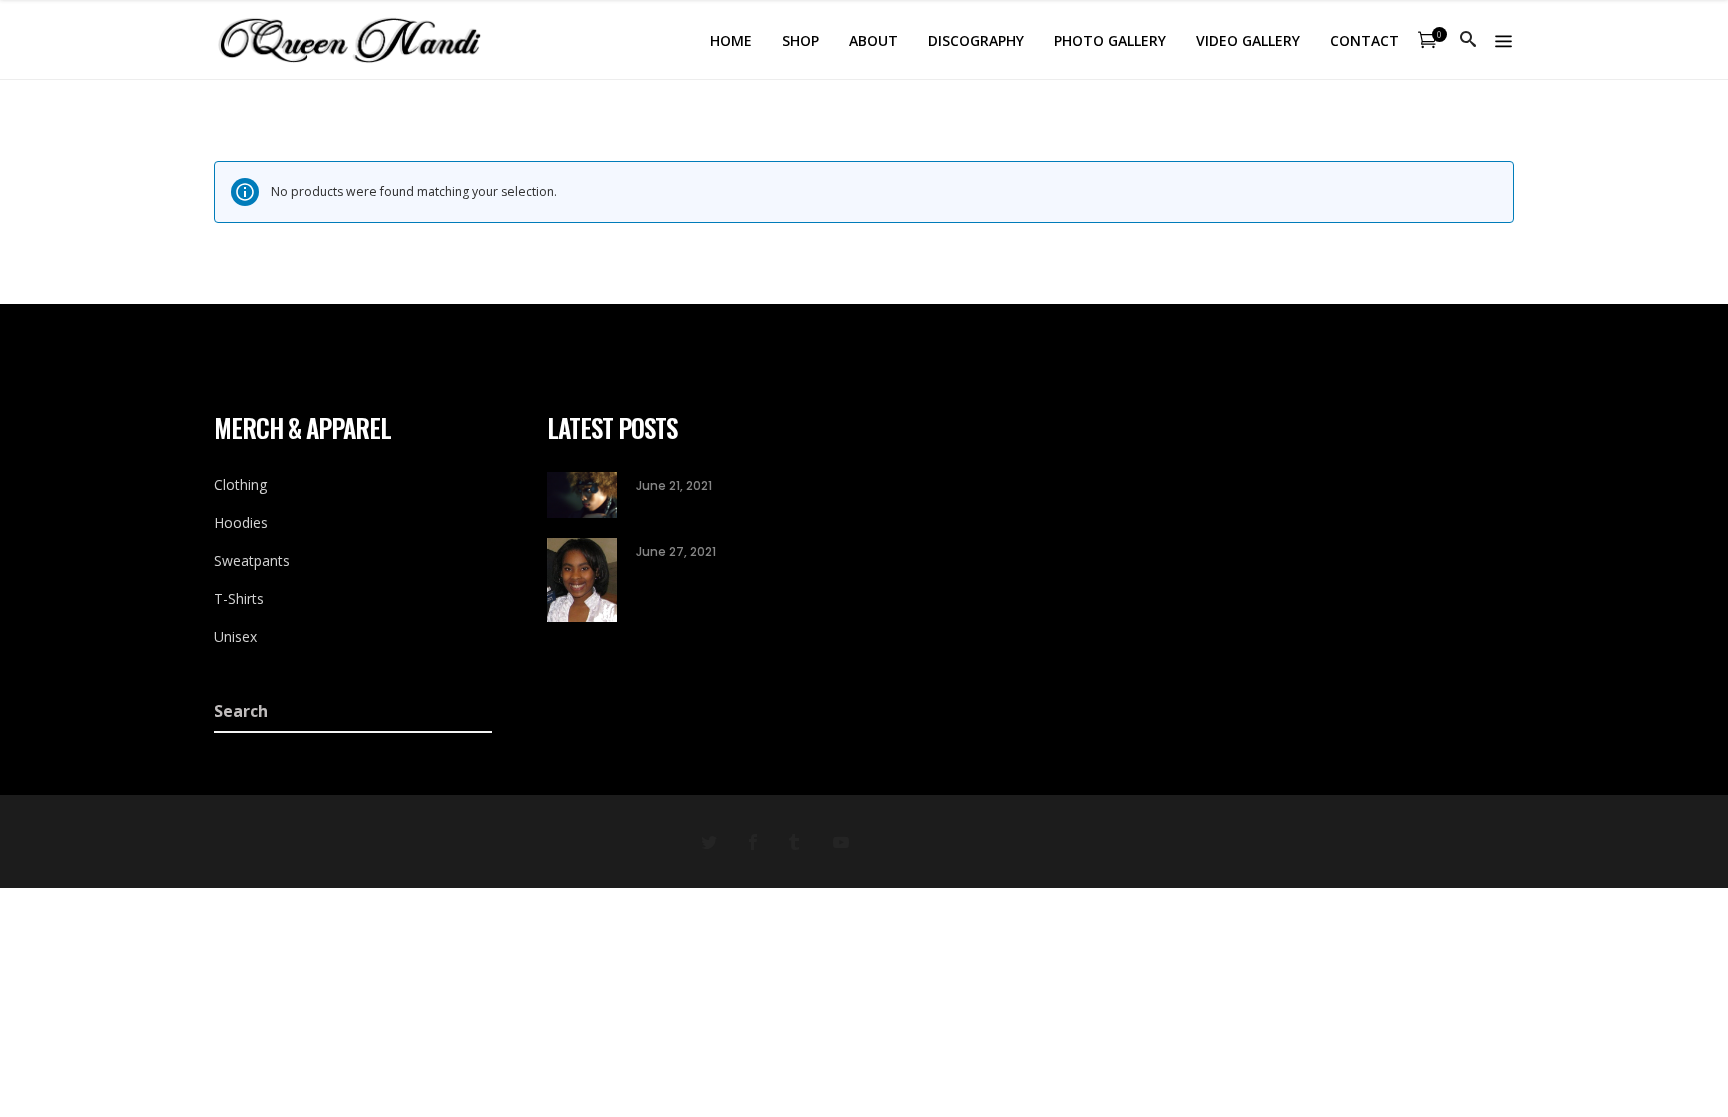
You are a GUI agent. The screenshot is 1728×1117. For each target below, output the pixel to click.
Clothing (240, 484)
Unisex (235, 636)
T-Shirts (239, 598)
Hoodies (241, 522)
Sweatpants (252, 560)
